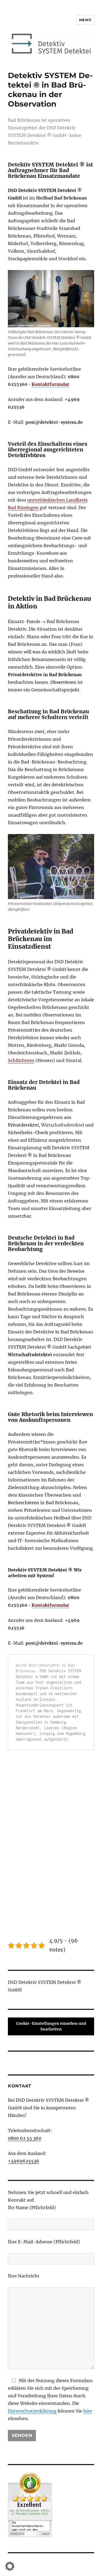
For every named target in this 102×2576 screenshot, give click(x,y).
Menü (85, 20)
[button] (10, 2566)
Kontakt (20, 2086)
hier (88, 2411)
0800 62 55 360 (25, 2138)
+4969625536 (24, 2161)
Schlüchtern (21, 1060)
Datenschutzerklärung (32, 2411)
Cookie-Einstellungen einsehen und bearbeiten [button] (51, 2026)
